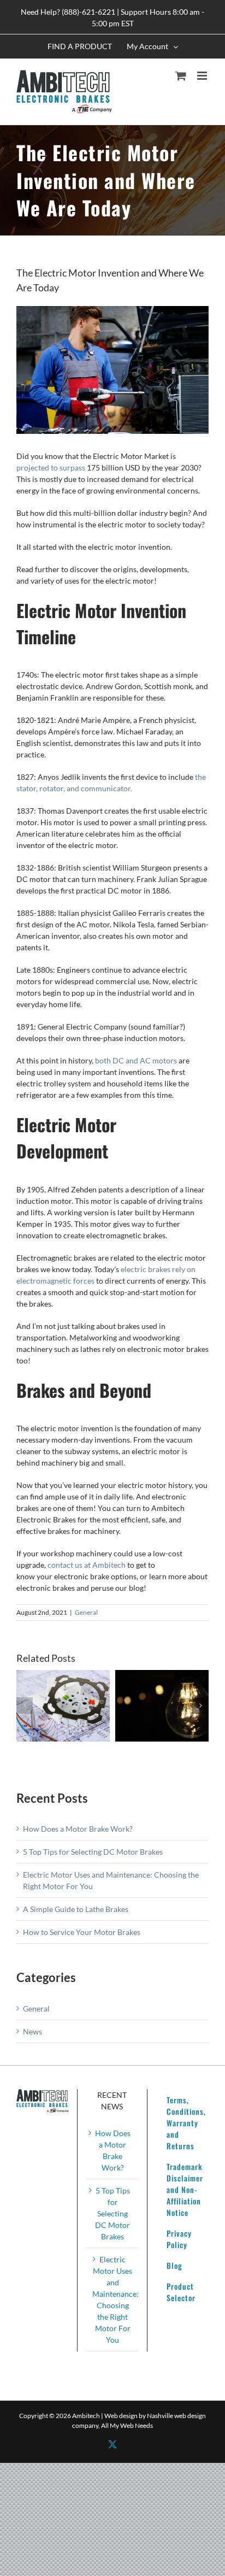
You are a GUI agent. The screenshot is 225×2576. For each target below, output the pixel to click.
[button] (25, 1705)
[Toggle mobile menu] (203, 76)
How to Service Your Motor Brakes (82, 1932)
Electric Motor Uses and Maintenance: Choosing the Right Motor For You (112, 2299)
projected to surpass (51, 467)
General (86, 1612)
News (32, 2031)
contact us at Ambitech (87, 1565)
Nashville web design (176, 2416)
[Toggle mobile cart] (181, 76)
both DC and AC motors (136, 1060)
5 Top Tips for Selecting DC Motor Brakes (93, 1852)
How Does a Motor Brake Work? (78, 1829)
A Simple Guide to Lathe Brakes (76, 1909)
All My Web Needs (127, 2425)
